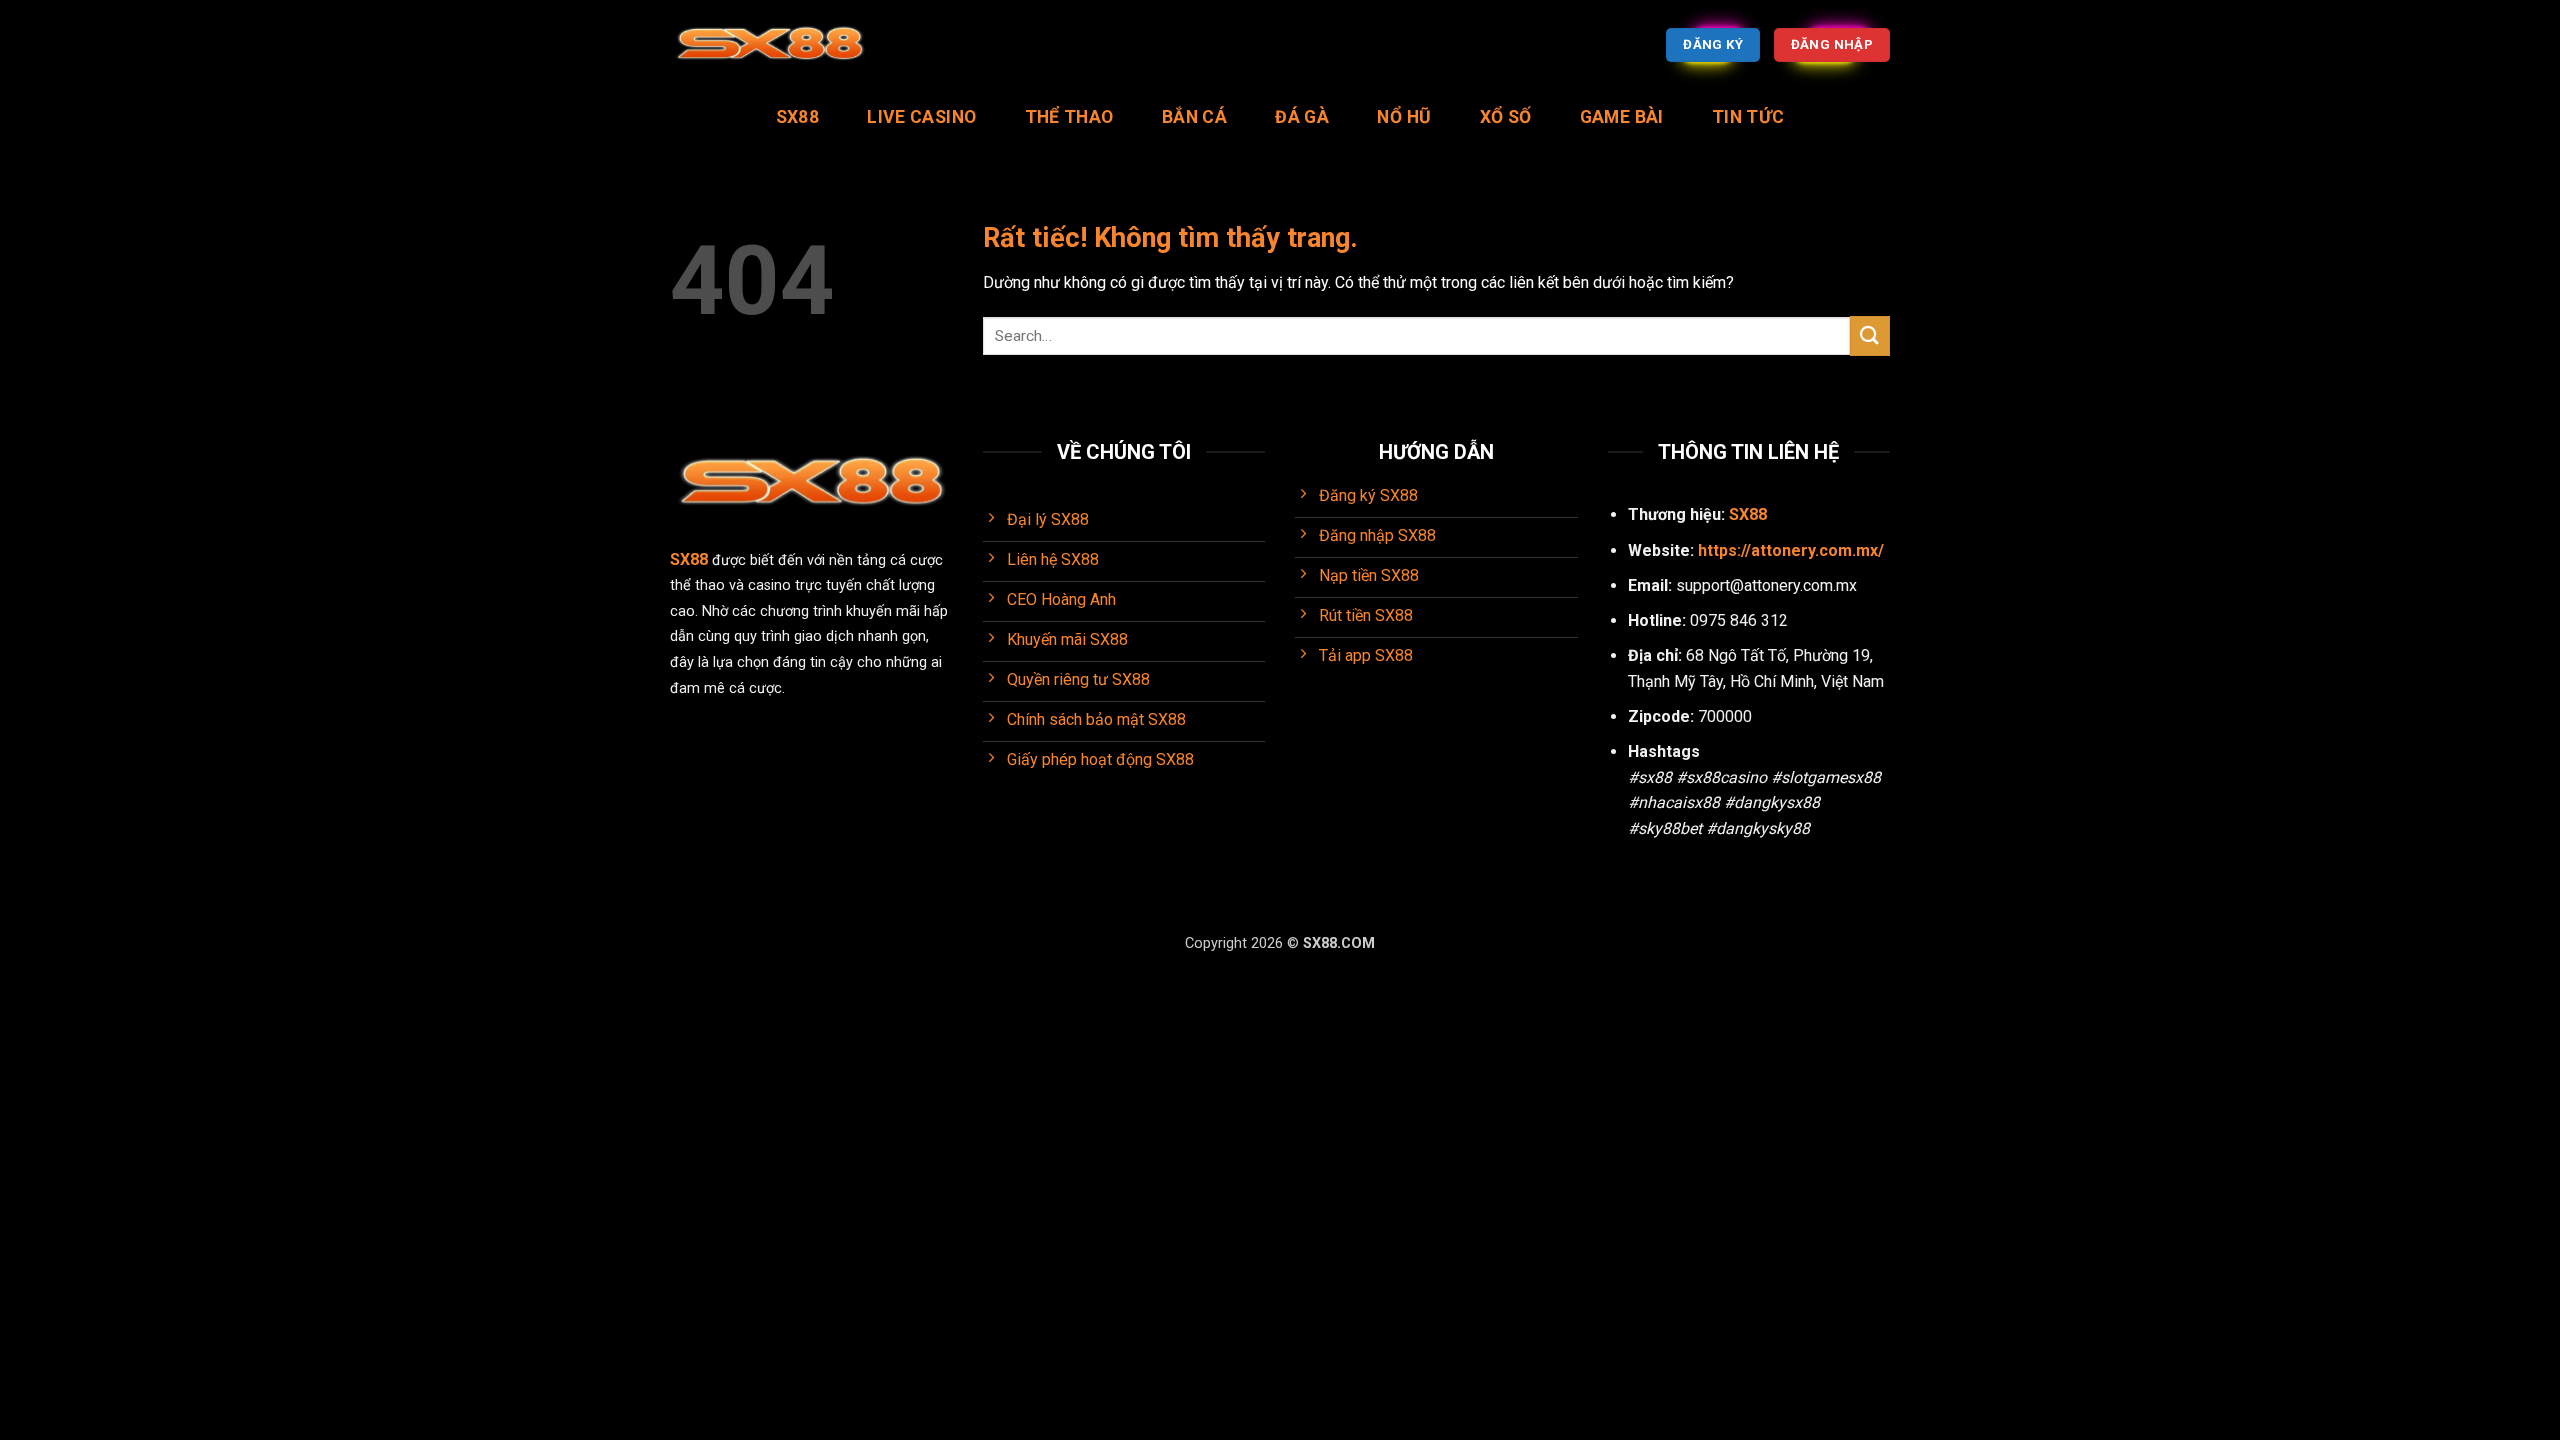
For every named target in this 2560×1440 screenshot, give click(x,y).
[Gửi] (1870, 335)
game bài (1622, 117)
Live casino (921, 117)
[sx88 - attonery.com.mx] (770, 45)
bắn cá (1194, 117)
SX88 (797, 117)
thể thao (1069, 117)
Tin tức (1748, 117)
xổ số (1506, 117)
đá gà (1302, 117)
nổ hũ (1404, 117)
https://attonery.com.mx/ (1791, 550)
